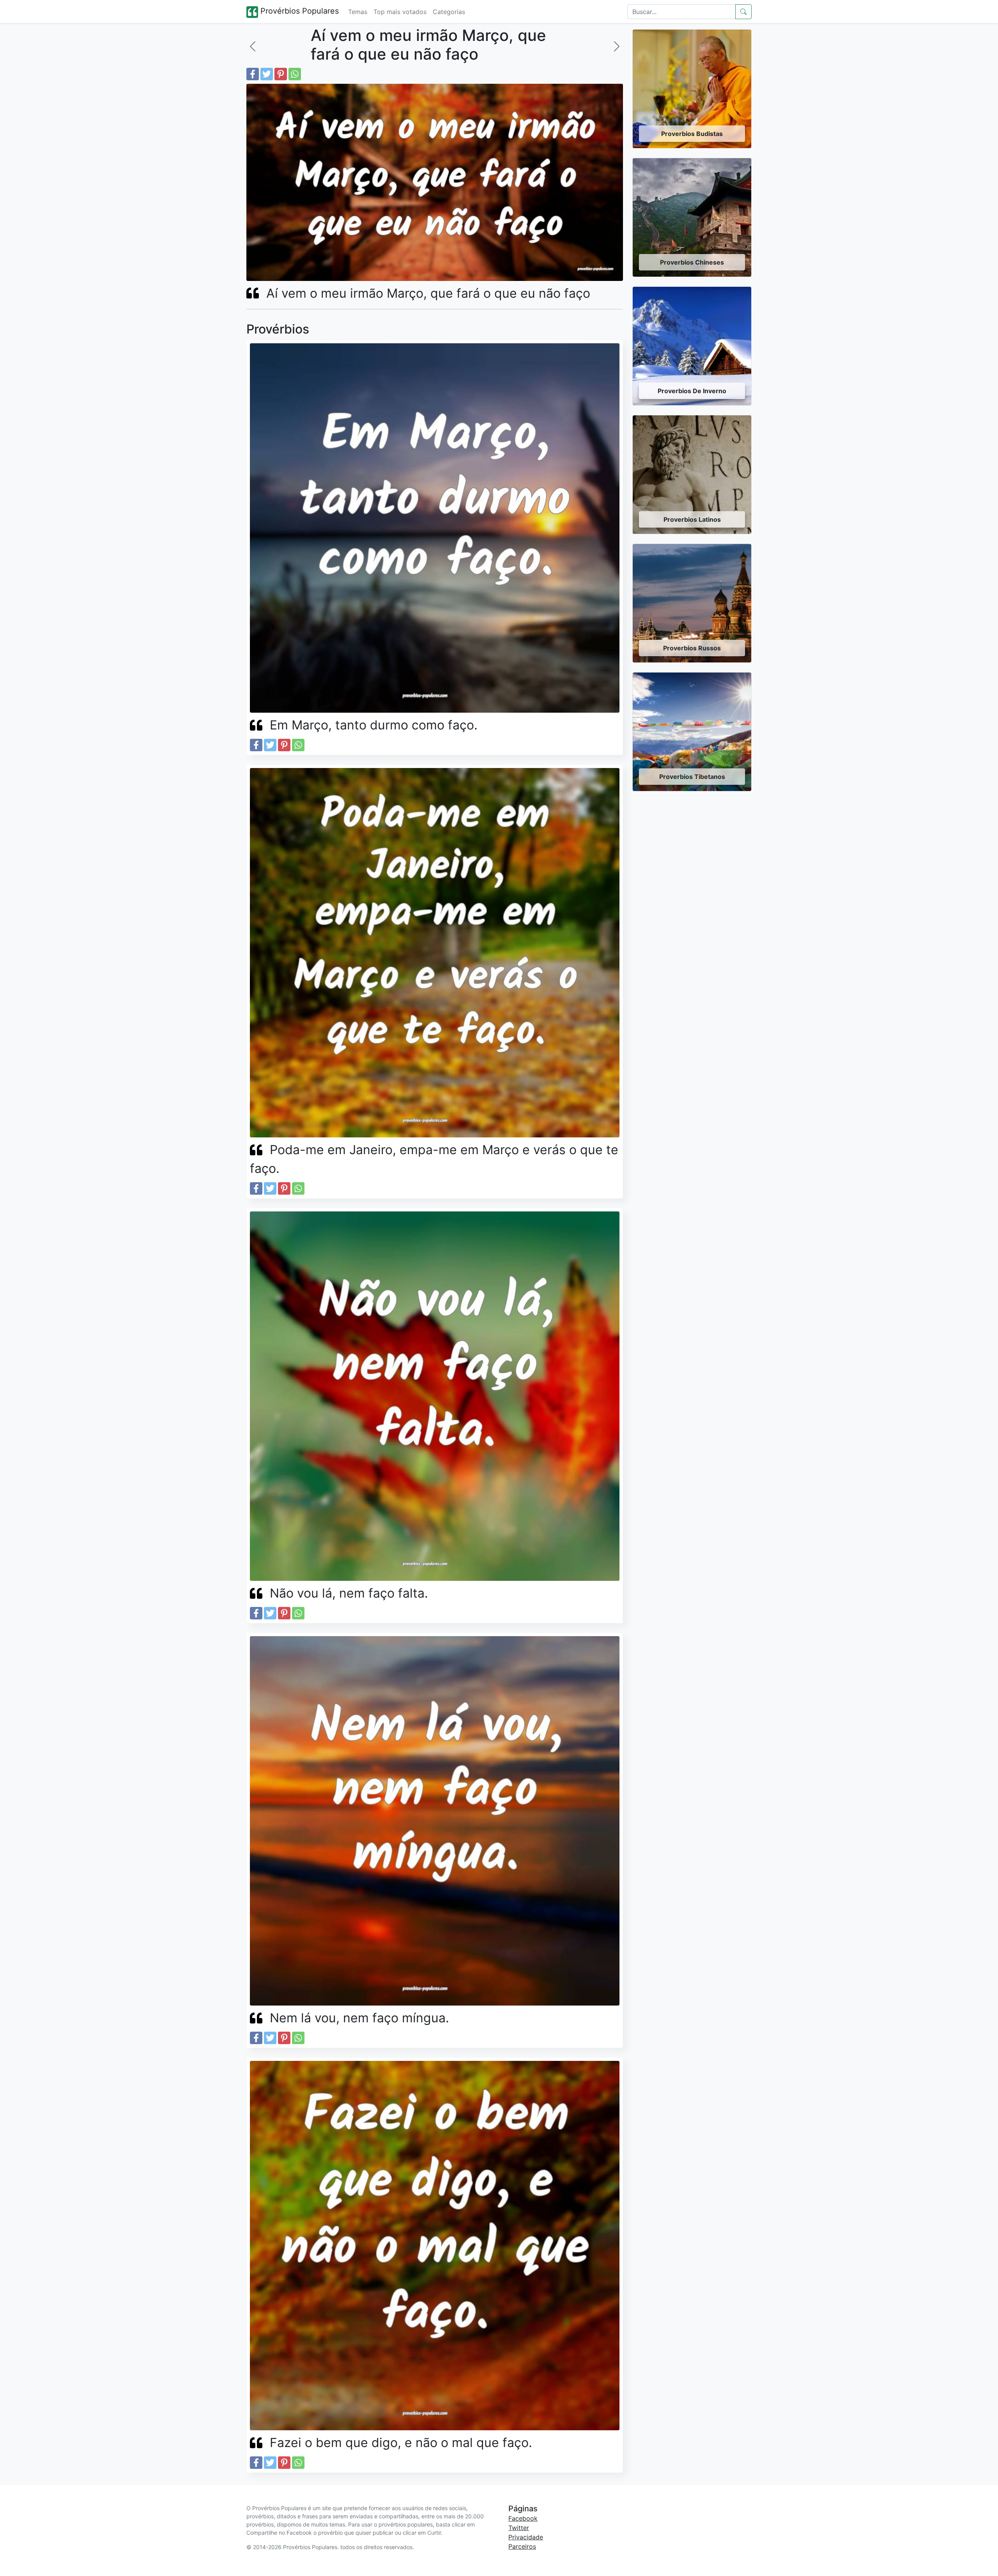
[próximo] (617, 46)
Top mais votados (400, 12)
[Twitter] (267, 74)
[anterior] (253, 46)
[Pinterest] (281, 74)
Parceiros (522, 2546)
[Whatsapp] (295, 74)
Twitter (519, 2528)
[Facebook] (253, 74)
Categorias (449, 12)
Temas (358, 12)
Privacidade (526, 2537)
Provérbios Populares (298, 11)
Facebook (523, 2518)
